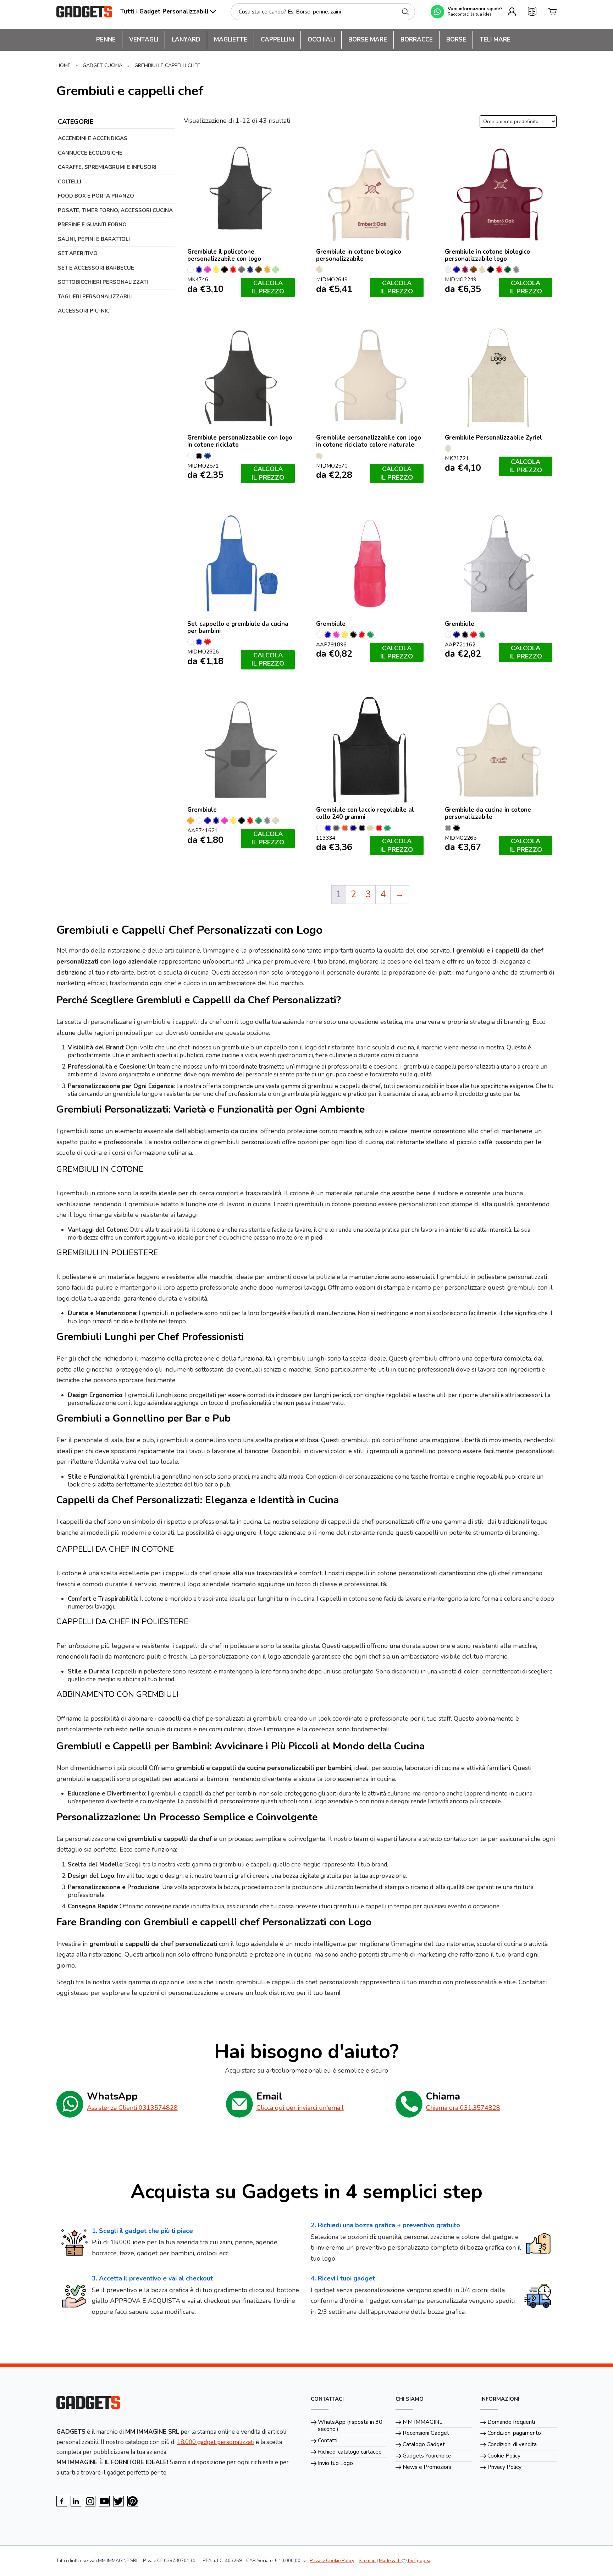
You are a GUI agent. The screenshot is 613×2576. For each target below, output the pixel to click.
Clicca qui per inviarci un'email (300, 2108)
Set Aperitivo (78, 253)
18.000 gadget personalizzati (216, 2442)
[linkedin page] (76, 2501)
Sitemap (367, 2561)
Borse (456, 40)
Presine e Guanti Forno (92, 225)
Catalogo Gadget (424, 2444)
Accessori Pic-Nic (84, 311)
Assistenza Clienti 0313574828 (132, 2108)
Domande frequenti (511, 2422)
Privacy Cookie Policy (332, 2561)
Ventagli (144, 40)
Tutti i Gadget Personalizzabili (164, 12)
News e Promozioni (427, 2467)
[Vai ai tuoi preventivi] (532, 12)
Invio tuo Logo (335, 2463)
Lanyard (186, 40)
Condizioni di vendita (512, 2444)
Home (63, 65)
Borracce (417, 40)
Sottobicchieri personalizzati (103, 282)
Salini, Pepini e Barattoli (94, 239)
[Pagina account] (512, 12)
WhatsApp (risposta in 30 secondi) (350, 2426)
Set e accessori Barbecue (96, 268)
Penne (106, 40)
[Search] (405, 12)
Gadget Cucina (103, 65)
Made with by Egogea (405, 2561)
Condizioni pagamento (514, 2433)
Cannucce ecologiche (90, 153)
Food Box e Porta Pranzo (96, 196)
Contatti (328, 2440)
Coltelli (70, 182)
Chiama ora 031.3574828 (463, 2108)
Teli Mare (495, 40)
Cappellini (277, 40)
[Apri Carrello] (552, 12)
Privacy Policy (504, 2467)
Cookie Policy (504, 2456)
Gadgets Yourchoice (427, 2456)
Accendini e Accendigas (93, 138)
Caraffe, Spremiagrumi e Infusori (107, 167)
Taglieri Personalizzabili (95, 297)
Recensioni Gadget (426, 2433)
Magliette (231, 40)
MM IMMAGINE (423, 2422)
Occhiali (321, 40)
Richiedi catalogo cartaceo (350, 2452)
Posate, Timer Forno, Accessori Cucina (115, 210)
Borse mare (368, 40)
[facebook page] (62, 2501)
